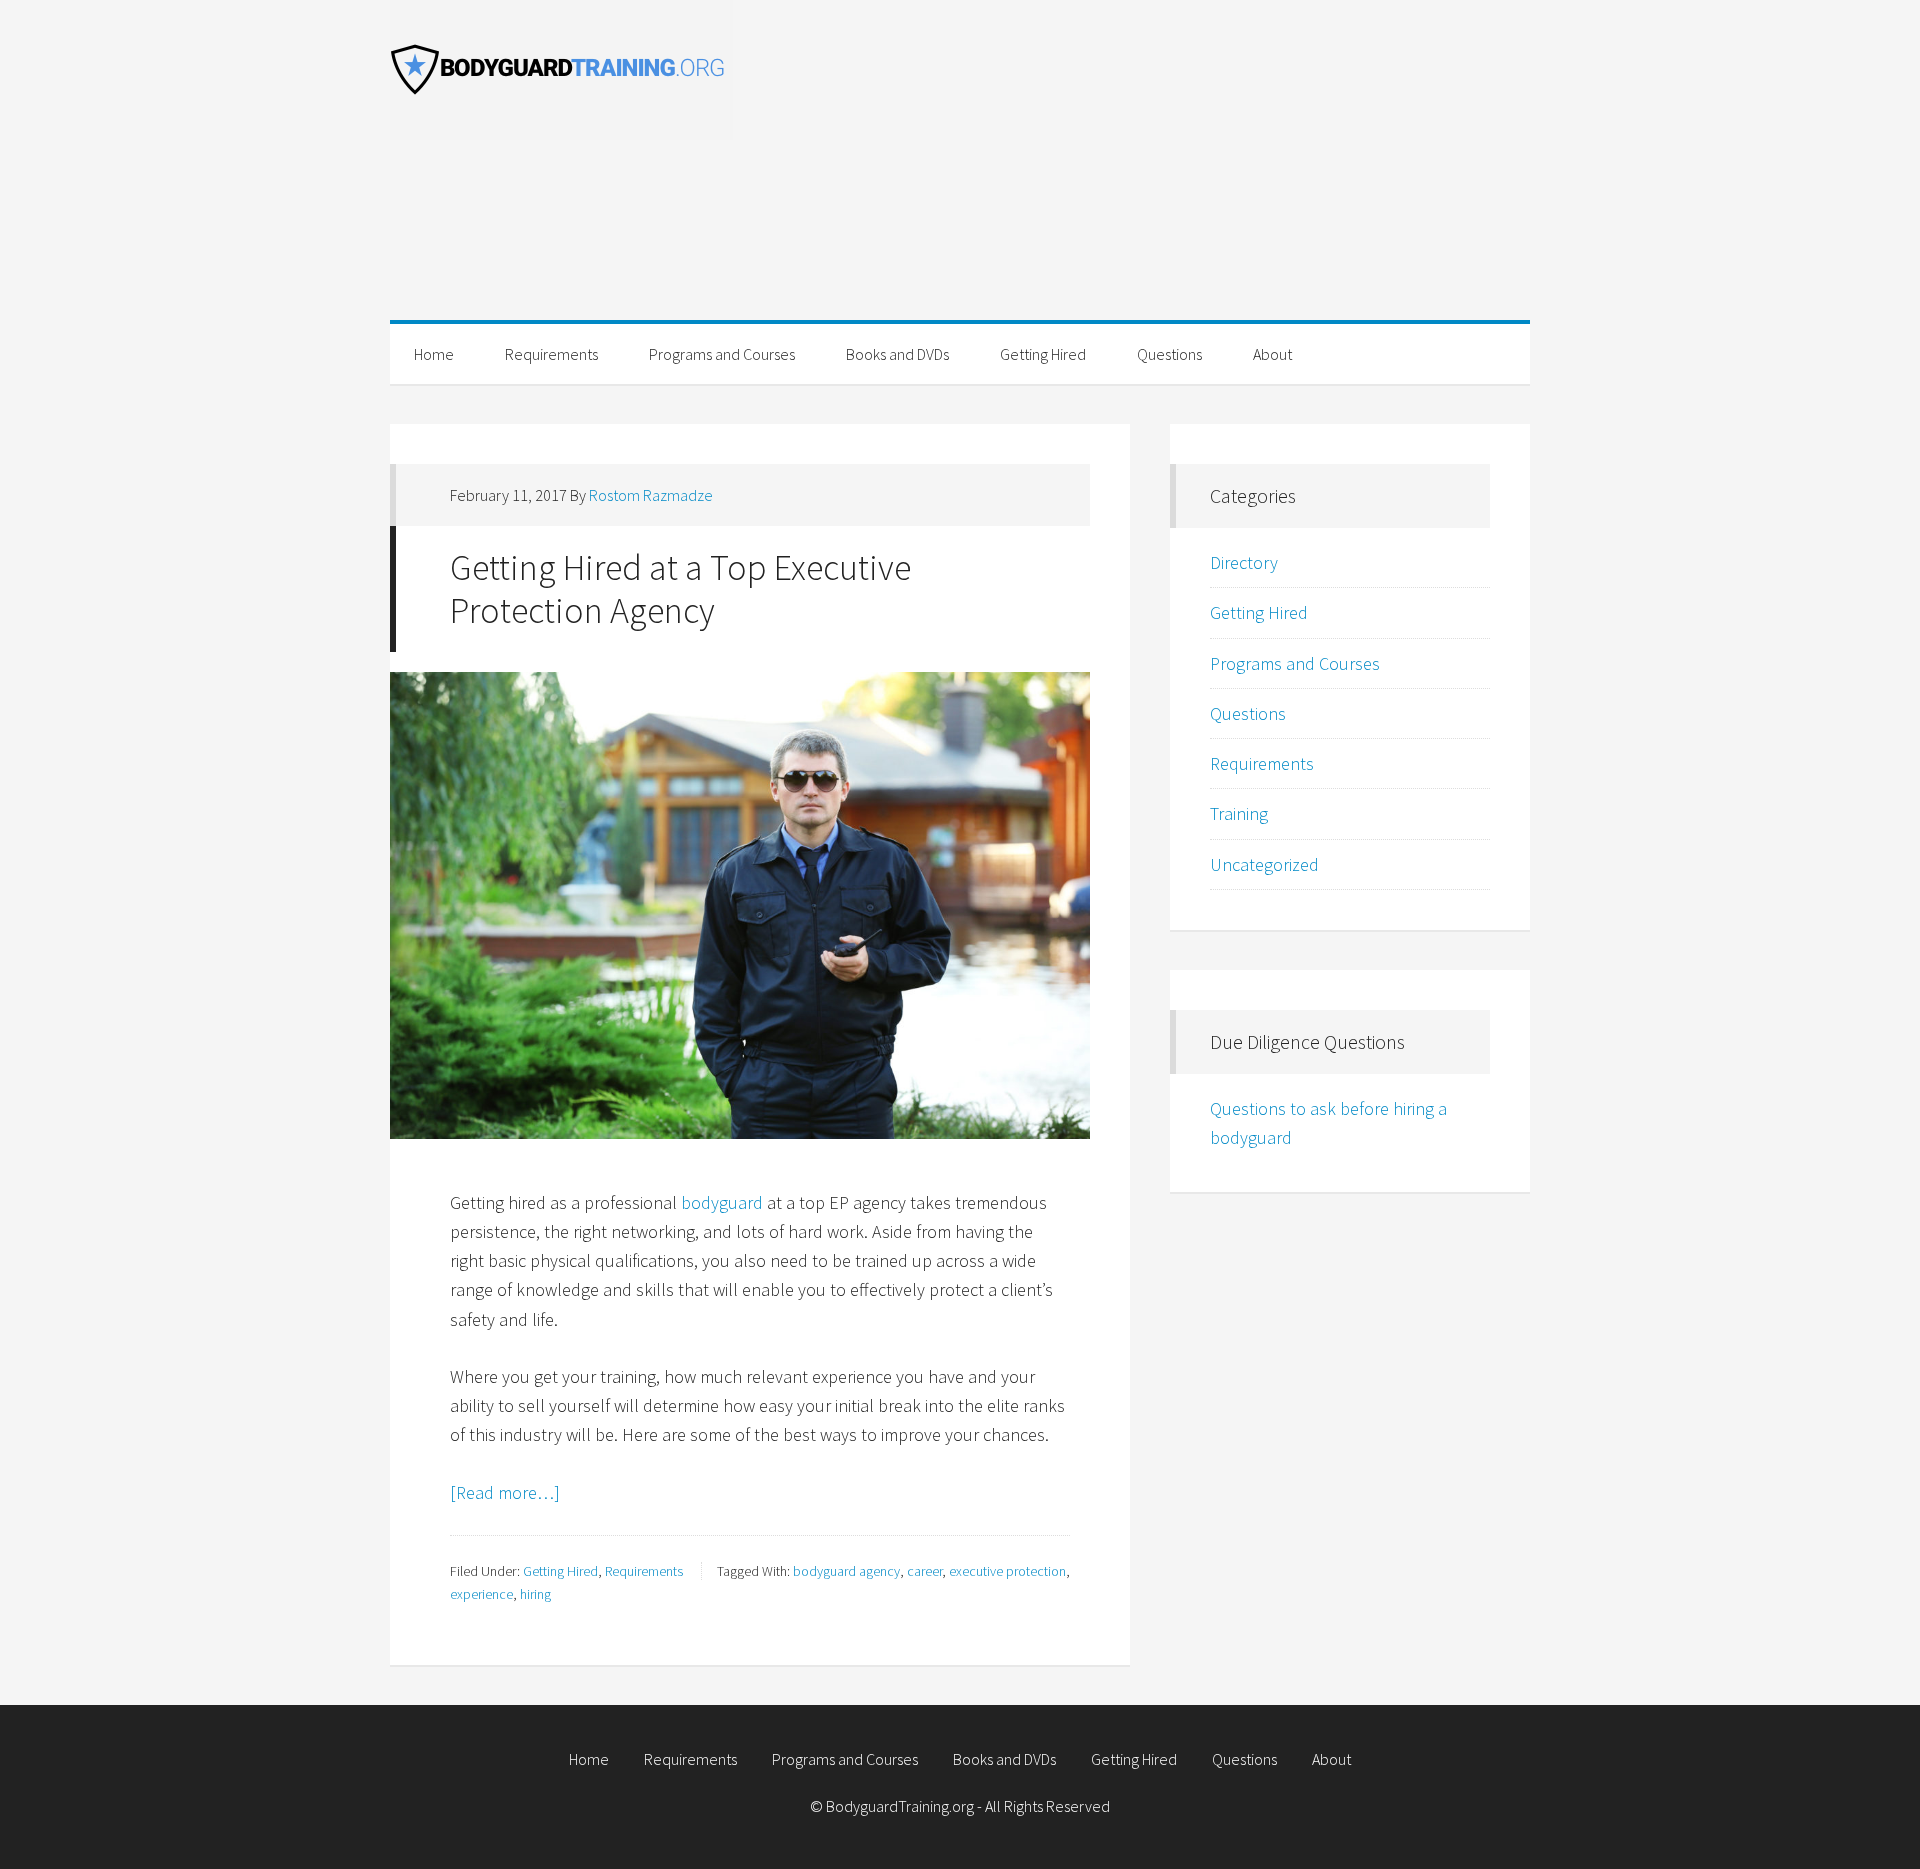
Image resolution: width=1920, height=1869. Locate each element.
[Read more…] (505, 1492)
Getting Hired (560, 1571)
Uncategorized (1264, 864)
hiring (535, 1594)
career (924, 1571)
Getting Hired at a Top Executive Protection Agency (680, 589)
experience (481, 1594)
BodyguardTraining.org (570, 70)
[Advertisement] (1160, 180)
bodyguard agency (846, 1571)
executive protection (1007, 1571)
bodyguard (722, 1202)
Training (1239, 813)
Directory (1244, 562)
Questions (1248, 713)
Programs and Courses (1295, 663)
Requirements (644, 1571)
